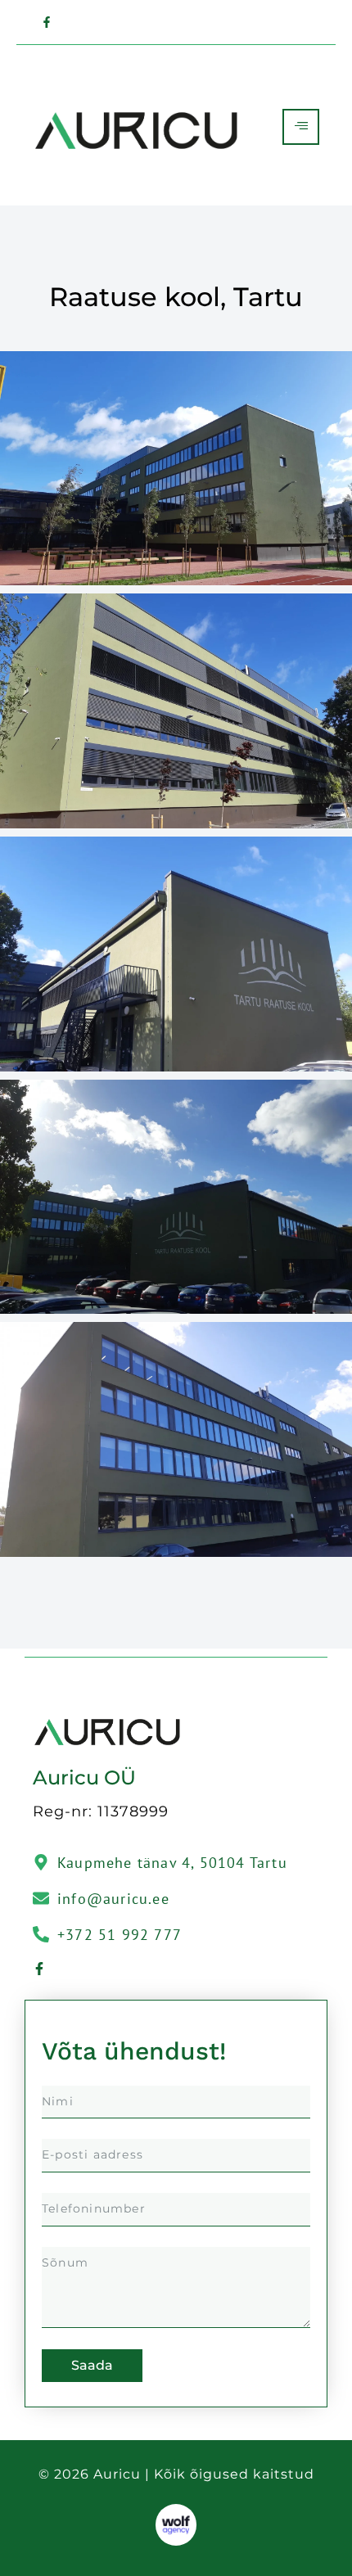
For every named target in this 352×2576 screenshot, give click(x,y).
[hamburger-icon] (301, 127)
